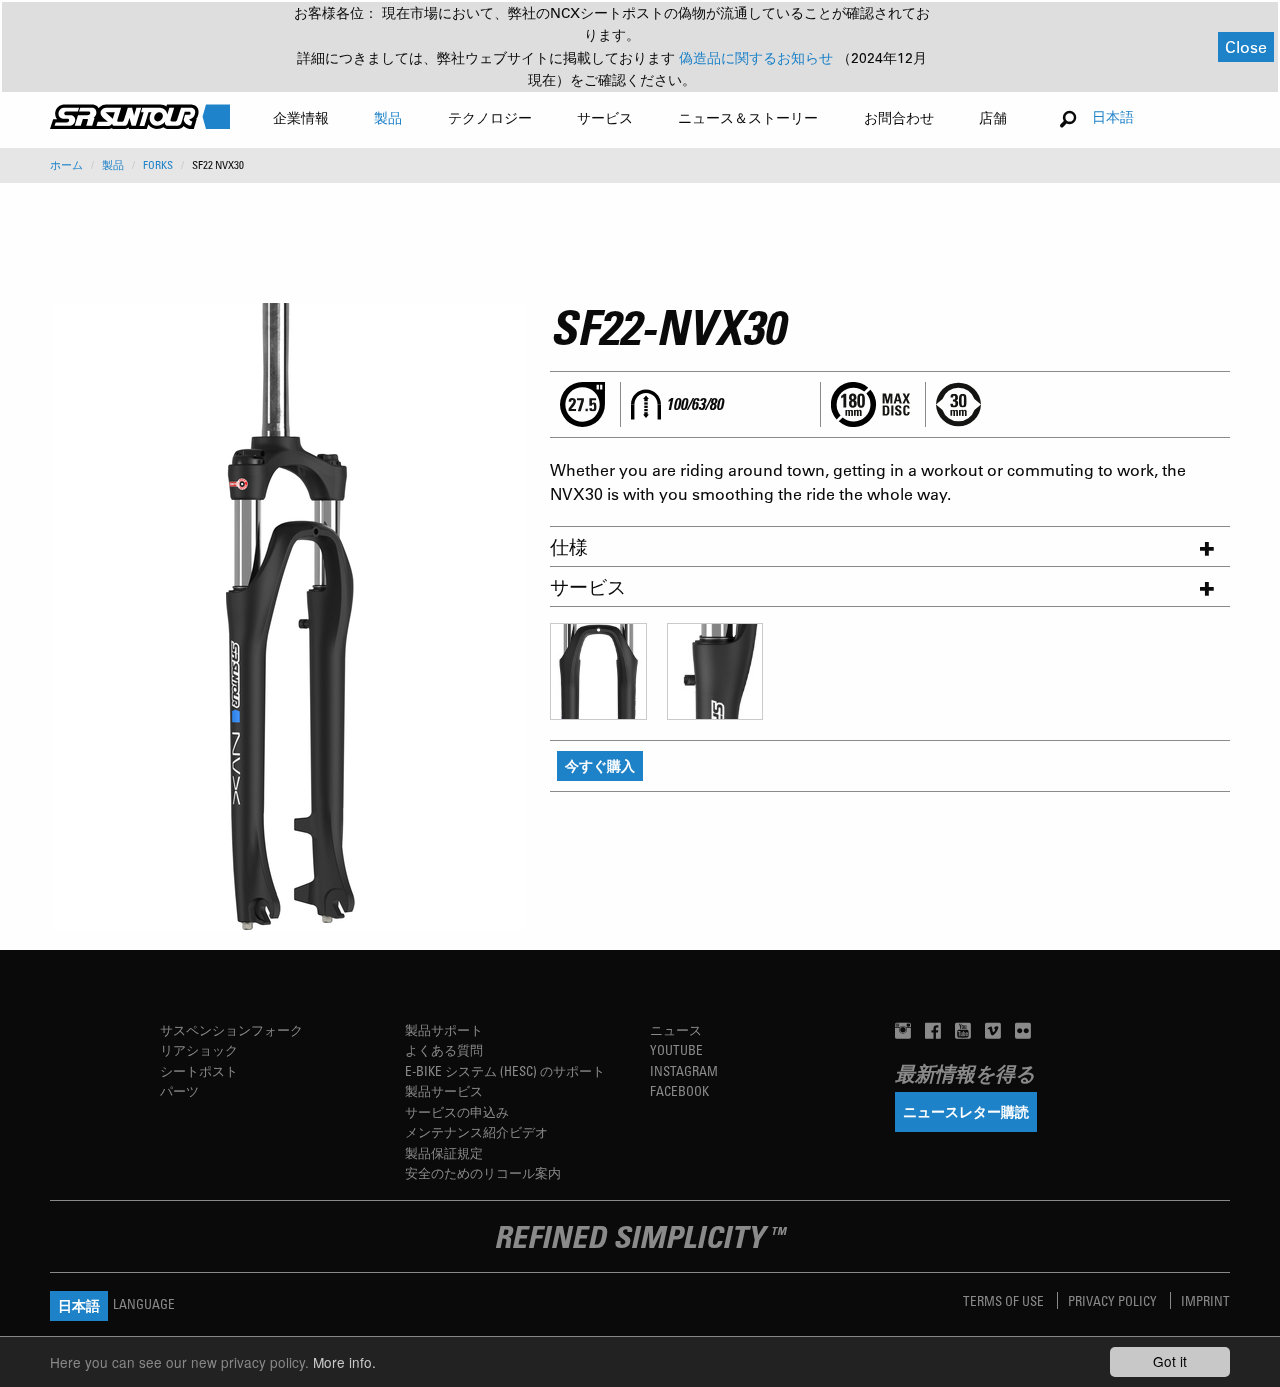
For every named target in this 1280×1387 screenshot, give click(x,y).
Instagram (684, 1070)
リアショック (199, 1049)
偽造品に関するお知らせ (758, 58)
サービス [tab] (588, 586)
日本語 (1113, 116)
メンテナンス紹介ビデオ (476, 1131)
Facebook (679, 1090)
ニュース (676, 1029)
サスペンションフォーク (231, 1029)
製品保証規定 (444, 1152)
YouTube (676, 1049)
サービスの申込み (457, 1111)
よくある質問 (444, 1049)
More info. (344, 1362)
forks (158, 165)
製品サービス (444, 1090)
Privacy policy (1114, 1300)
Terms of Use (1005, 1300)
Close (1246, 46)
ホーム (66, 165)
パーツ (179, 1090)
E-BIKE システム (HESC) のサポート (505, 1070)
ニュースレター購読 (966, 1111)
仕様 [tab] (569, 546)
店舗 (993, 117)
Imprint (1205, 1300)
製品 (113, 165)
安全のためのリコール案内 (483, 1172)
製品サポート (444, 1029)
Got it (1170, 1361)
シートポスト (199, 1070)
